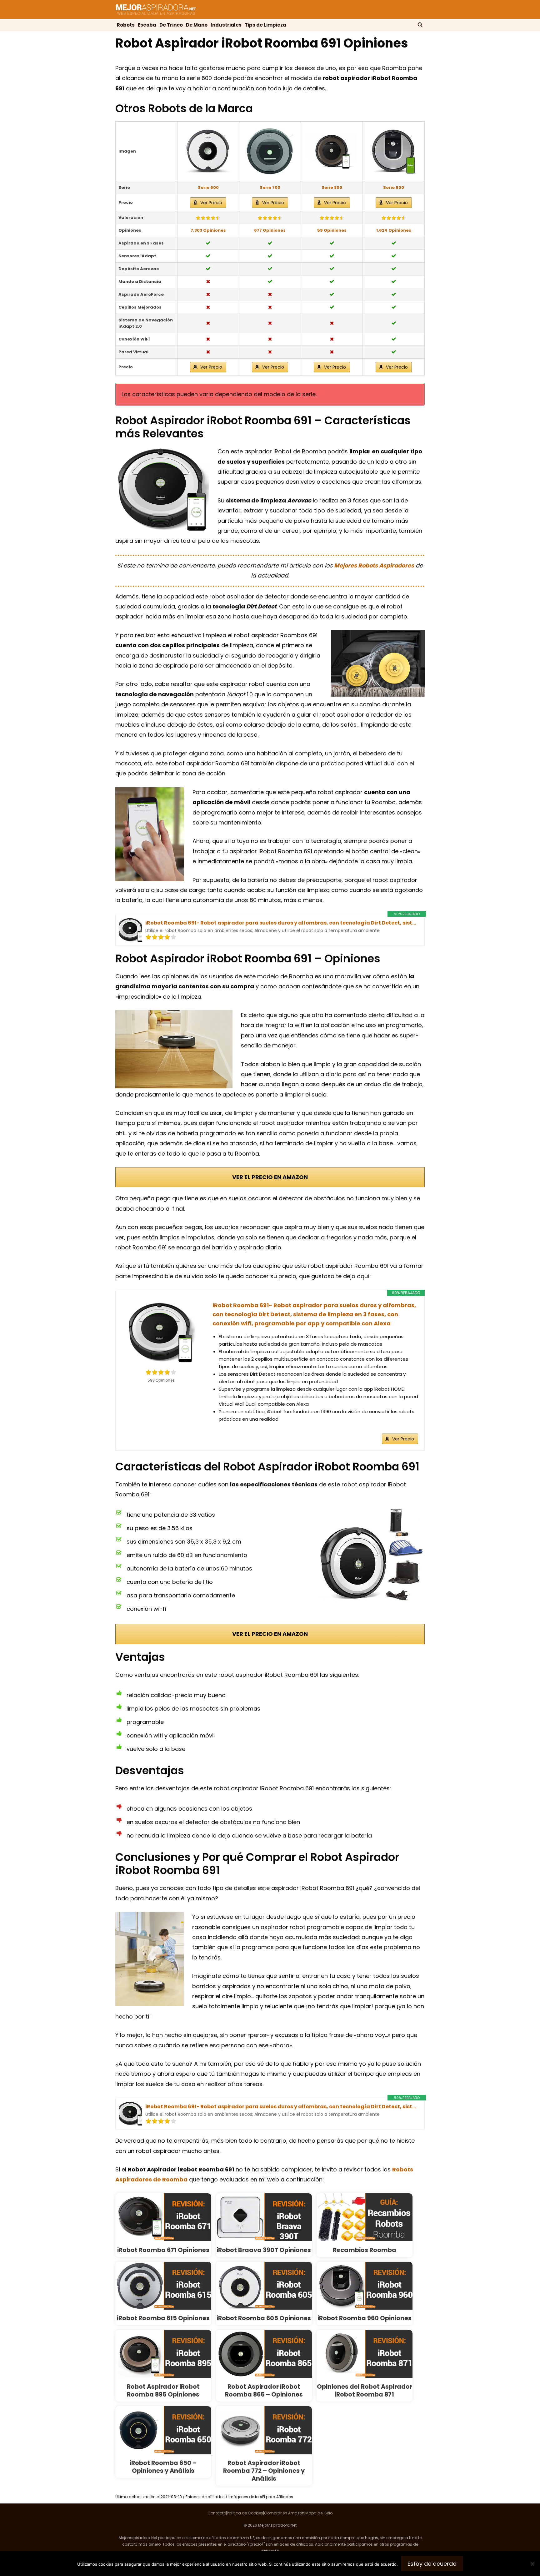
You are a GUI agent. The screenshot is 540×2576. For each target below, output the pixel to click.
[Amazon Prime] (190, 937)
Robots (126, 25)
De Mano (197, 25)
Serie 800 (332, 187)
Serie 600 (208, 187)
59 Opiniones (332, 230)
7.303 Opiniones (208, 230)
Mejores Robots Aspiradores (374, 565)
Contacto (217, 2513)
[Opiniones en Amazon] (208, 218)
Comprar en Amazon (284, 2513)
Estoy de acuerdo (432, 2564)
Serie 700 (270, 187)
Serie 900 (394, 187)
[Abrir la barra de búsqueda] (420, 25)
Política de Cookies (245, 2513)
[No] (532, 2564)
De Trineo (171, 25)
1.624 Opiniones (394, 230)
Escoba (147, 25)
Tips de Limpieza (265, 25)
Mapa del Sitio (319, 2513)
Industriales (226, 25)
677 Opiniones (270, 230)
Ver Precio (211, 203)
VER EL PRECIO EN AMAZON (270, 1177)
